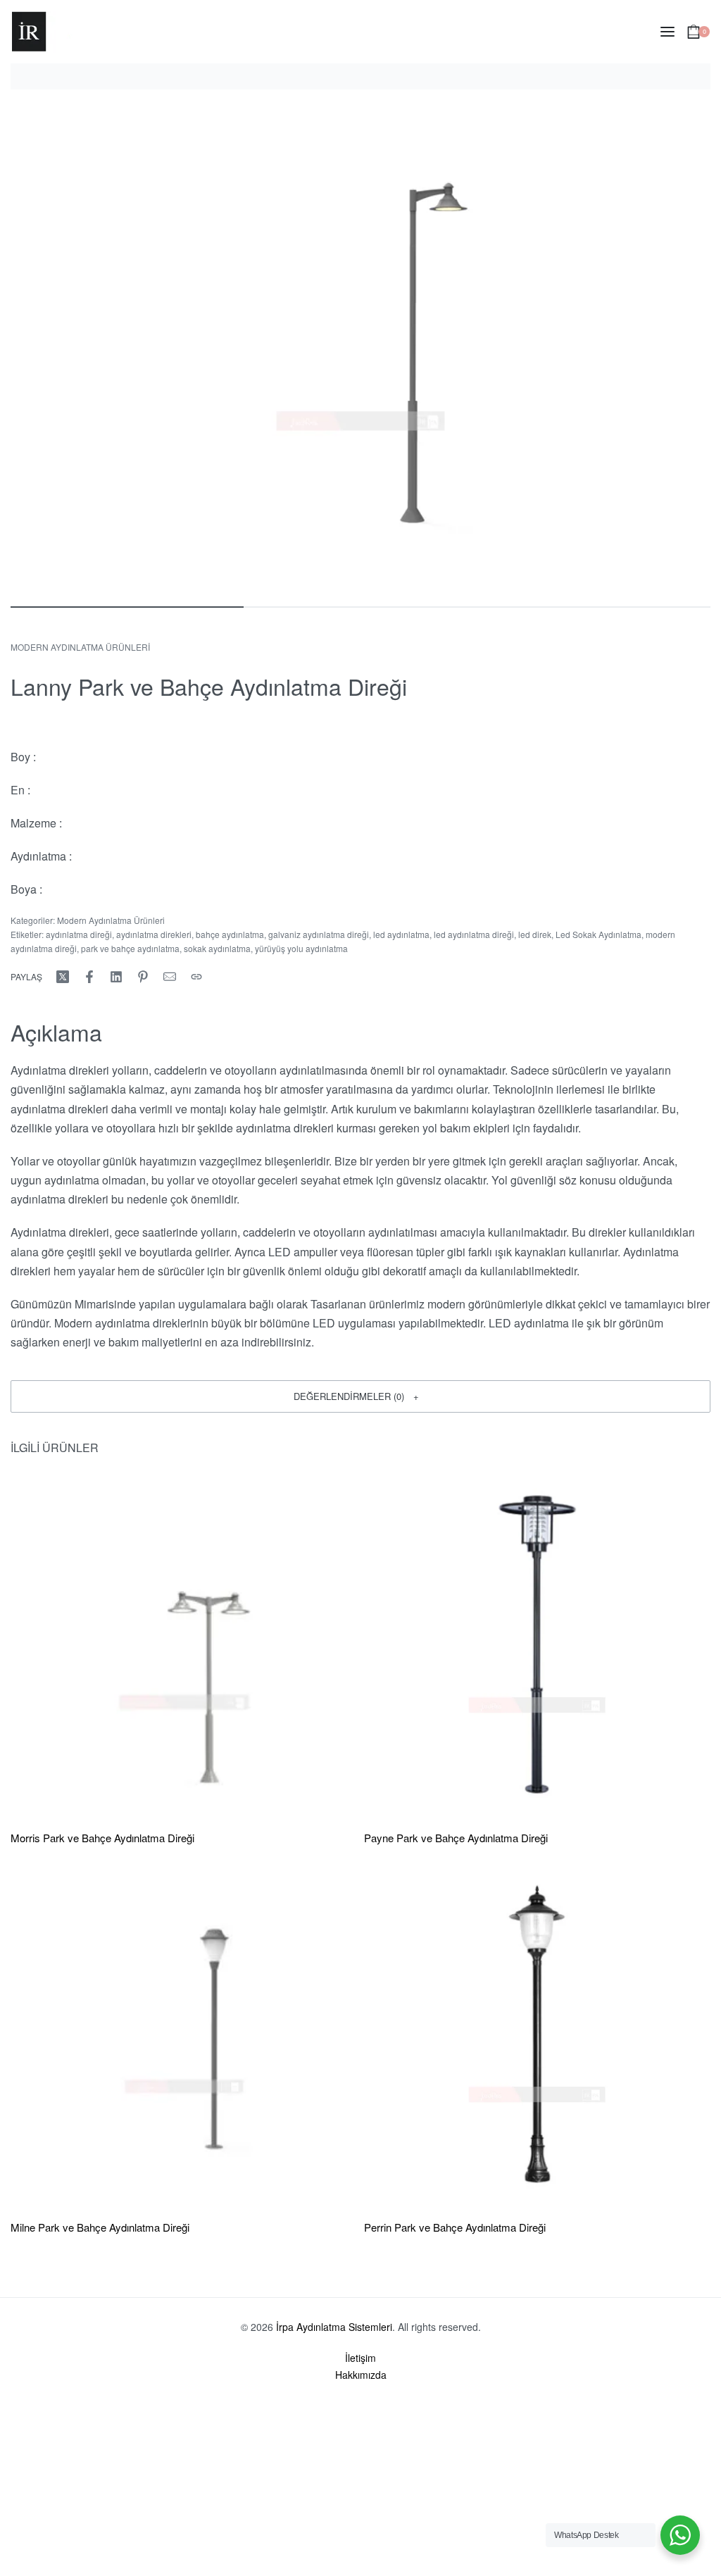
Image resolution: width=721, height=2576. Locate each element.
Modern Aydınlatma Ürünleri (80, 647)
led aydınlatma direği (474, 934)
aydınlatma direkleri (154, 934)
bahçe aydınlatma (230, 934)
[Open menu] (667, 32)
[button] (360, 1396)
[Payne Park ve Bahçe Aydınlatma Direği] (537, 1644)
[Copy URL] (196, 977)
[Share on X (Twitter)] (63, 977)
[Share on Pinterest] (143, 977)
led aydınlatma (401, 934)
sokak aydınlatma (217, 948)
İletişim (360, 2358)
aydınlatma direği (79, 934)
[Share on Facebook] (89, 977)
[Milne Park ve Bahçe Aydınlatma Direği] (184, 2034)
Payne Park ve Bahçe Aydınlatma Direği (456, 1838)
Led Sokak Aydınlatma (598, 934)
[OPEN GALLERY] (360, 346)
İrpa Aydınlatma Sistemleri (334, 2327)
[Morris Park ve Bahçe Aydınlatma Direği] (184, 1644)
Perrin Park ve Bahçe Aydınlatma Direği (455, 2227)
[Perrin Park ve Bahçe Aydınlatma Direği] (537, 2034)
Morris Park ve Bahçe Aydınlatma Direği (102, 1838)
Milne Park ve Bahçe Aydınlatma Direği (100, 2227)
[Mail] (170, 977)
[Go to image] (127, 607)
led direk (535, 934)
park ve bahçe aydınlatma (130, 948)
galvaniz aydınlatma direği (319, 934)
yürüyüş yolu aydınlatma (301, 948)
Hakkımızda (361, 2375)
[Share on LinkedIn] (116, 977)
